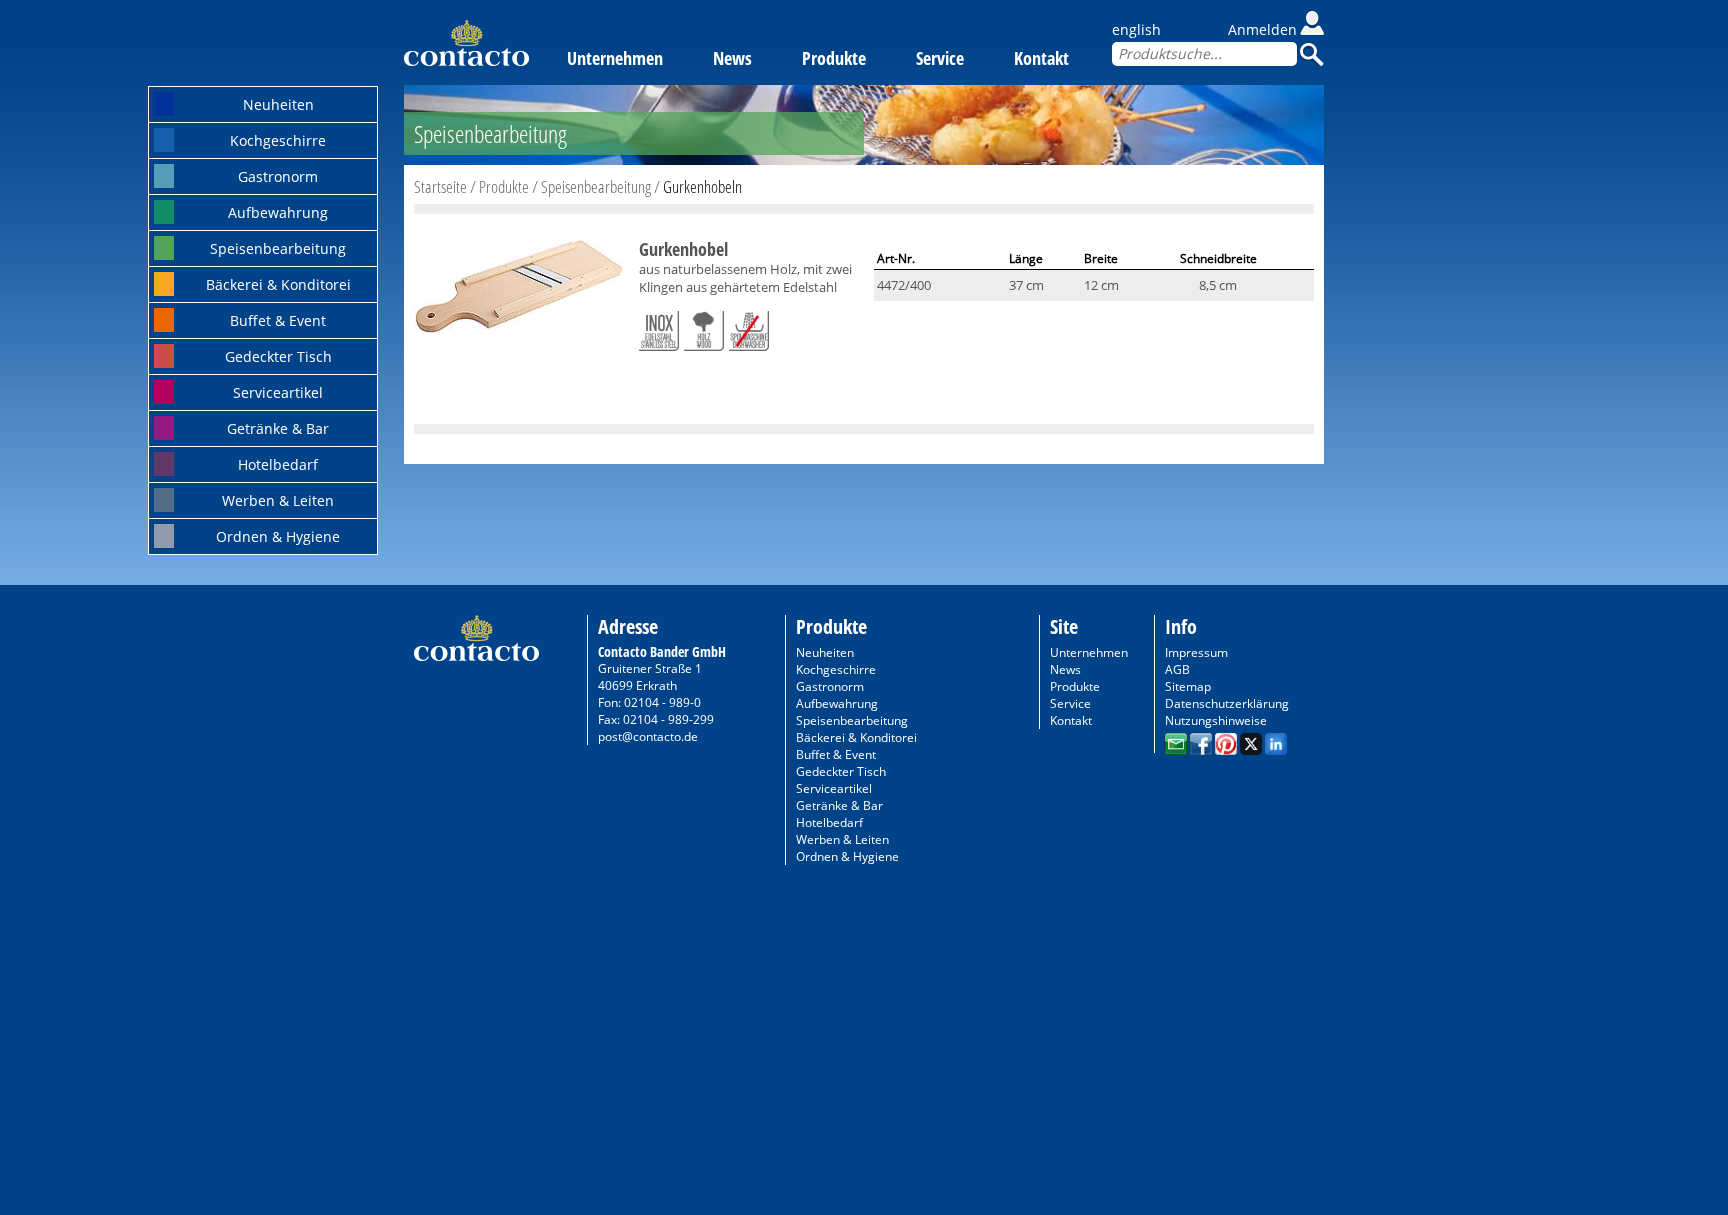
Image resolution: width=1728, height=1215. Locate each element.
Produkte (834, 58)
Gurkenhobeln (702, 186)
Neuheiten (278, 104)
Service (940, 58)
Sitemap (1188, 686)
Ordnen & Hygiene (278, 536)
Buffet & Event (278, 320)
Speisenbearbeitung (278, 248)
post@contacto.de (648, 736)
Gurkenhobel (683, 249)
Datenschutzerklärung (1227, 703)
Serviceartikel (278, 392)
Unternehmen (615, 58)
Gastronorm (278, 176)
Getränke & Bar (278, 428)
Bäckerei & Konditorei (278, 284)
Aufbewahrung (278, 212)
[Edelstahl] (659, 327)
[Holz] (704, 327)
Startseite (440, 186)
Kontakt (1041, 58)
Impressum (1196, 652)
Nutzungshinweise (1216, 720)
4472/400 (904, 285)
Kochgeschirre (278, 140)
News (732, 58)
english (1136, 29)
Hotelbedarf (278, 464)
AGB (1177, 669)
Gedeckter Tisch (278, 356)
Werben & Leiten (278, 500)
